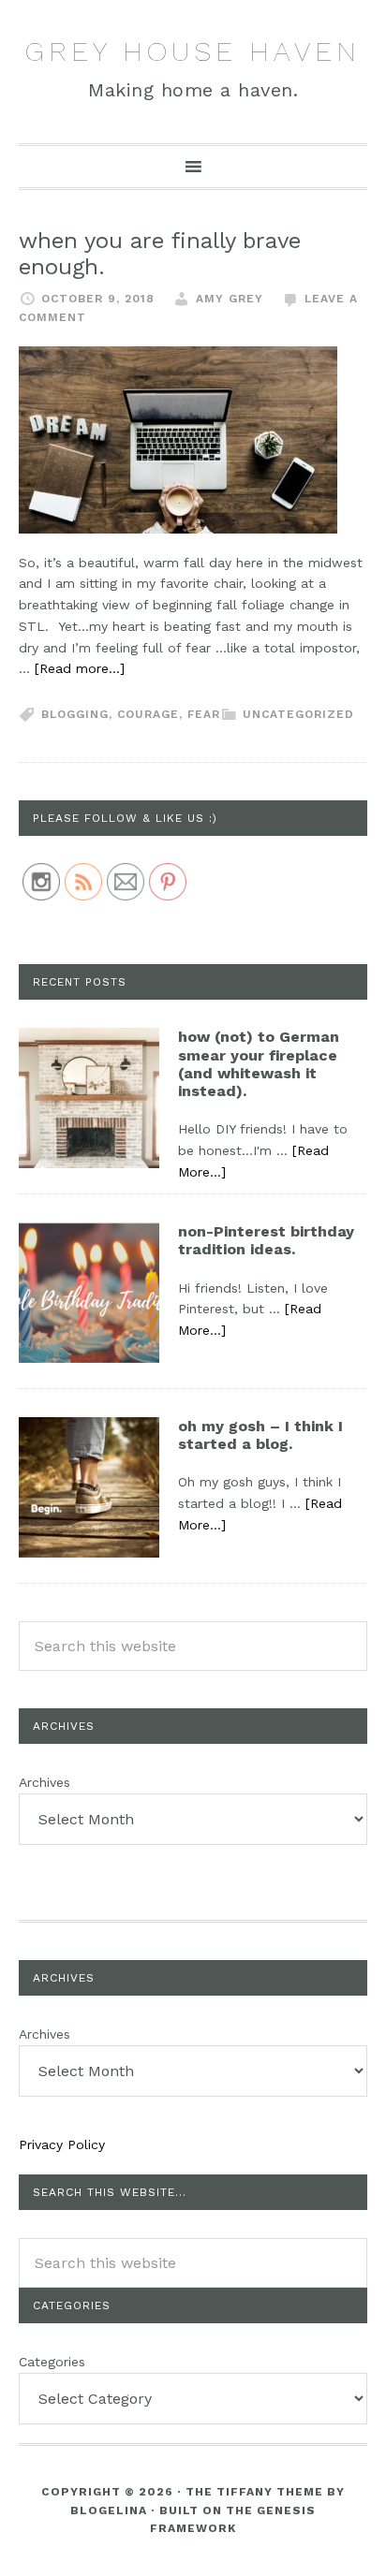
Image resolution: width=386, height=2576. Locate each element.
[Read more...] (80, 668)
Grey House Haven (193, 51)
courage (148, 714)
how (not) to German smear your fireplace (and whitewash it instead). (259, 1064)
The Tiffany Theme (254, 2492)
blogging (75, 714)
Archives (45, 1782)
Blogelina (109, 2510)
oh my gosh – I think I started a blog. (260, 1435)
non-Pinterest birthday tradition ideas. (266, 1240)
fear (204, 714)
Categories (52, 2362)
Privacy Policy (62, 2144)
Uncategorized (298, 714)
